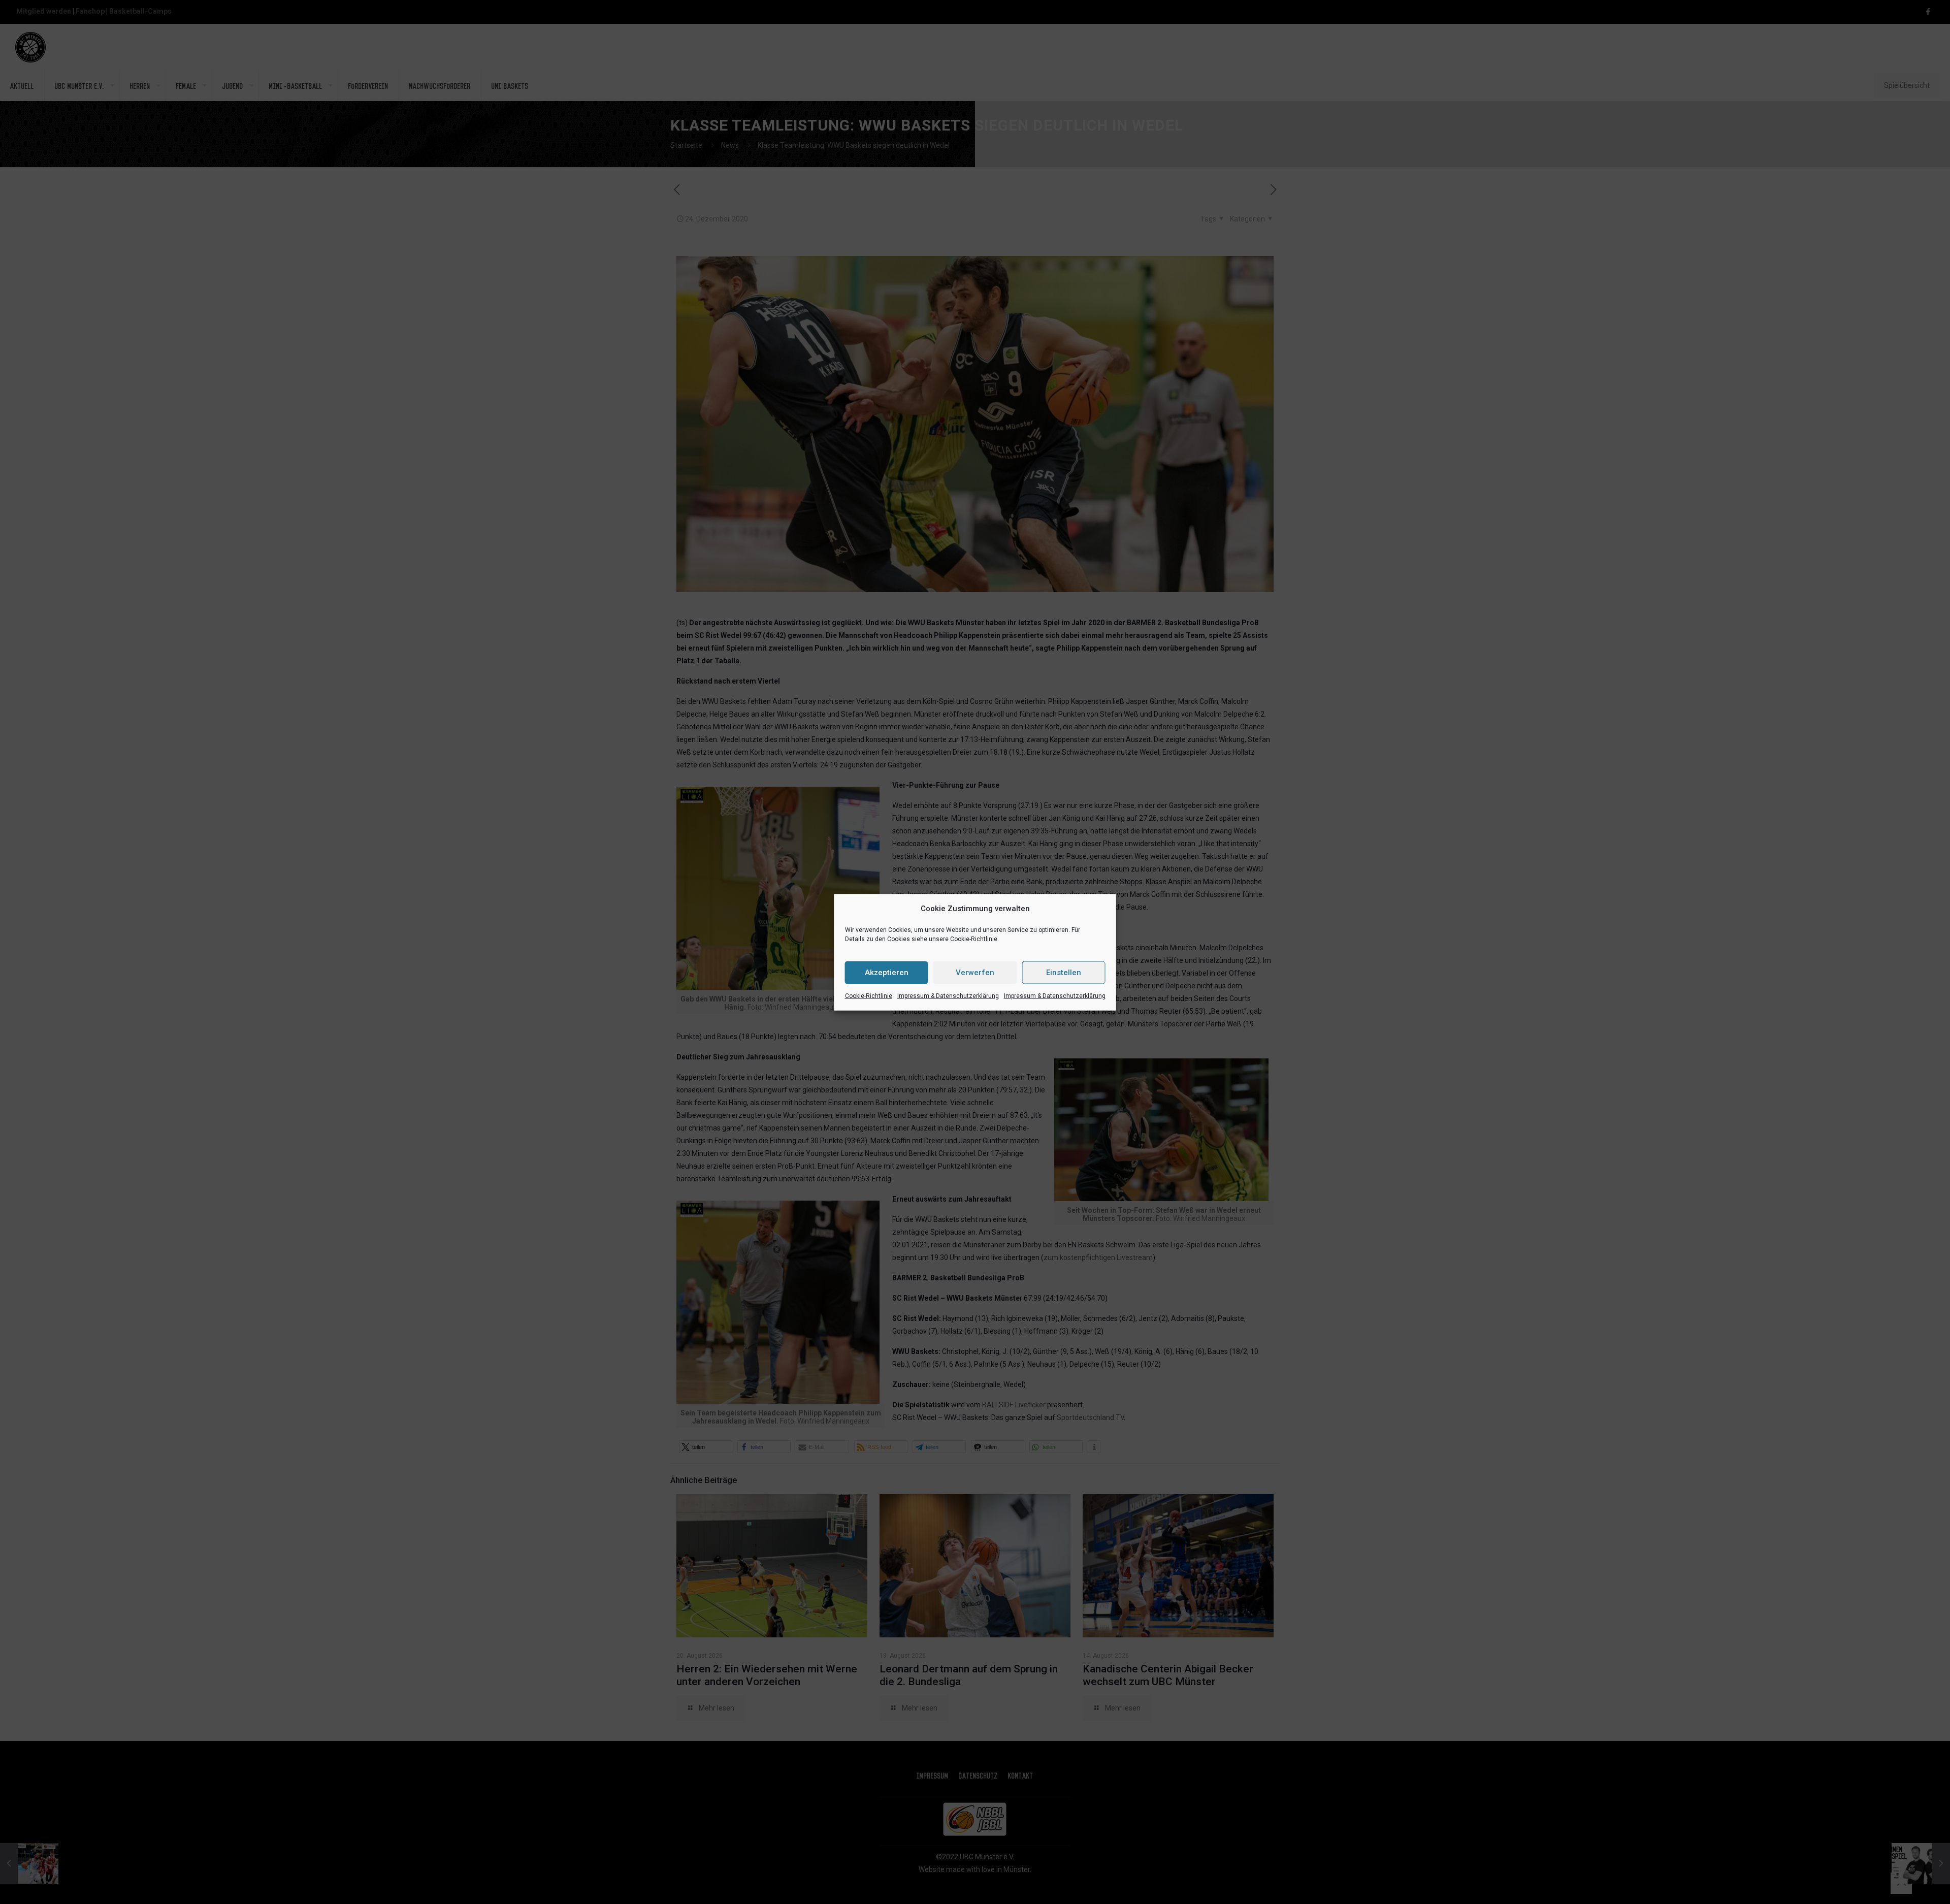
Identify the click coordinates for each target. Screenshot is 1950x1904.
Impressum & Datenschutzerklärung (948, 995)
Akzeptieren (887, 973)
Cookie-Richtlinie (869, 995)
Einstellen (1064, 973)
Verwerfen (975, 973)
